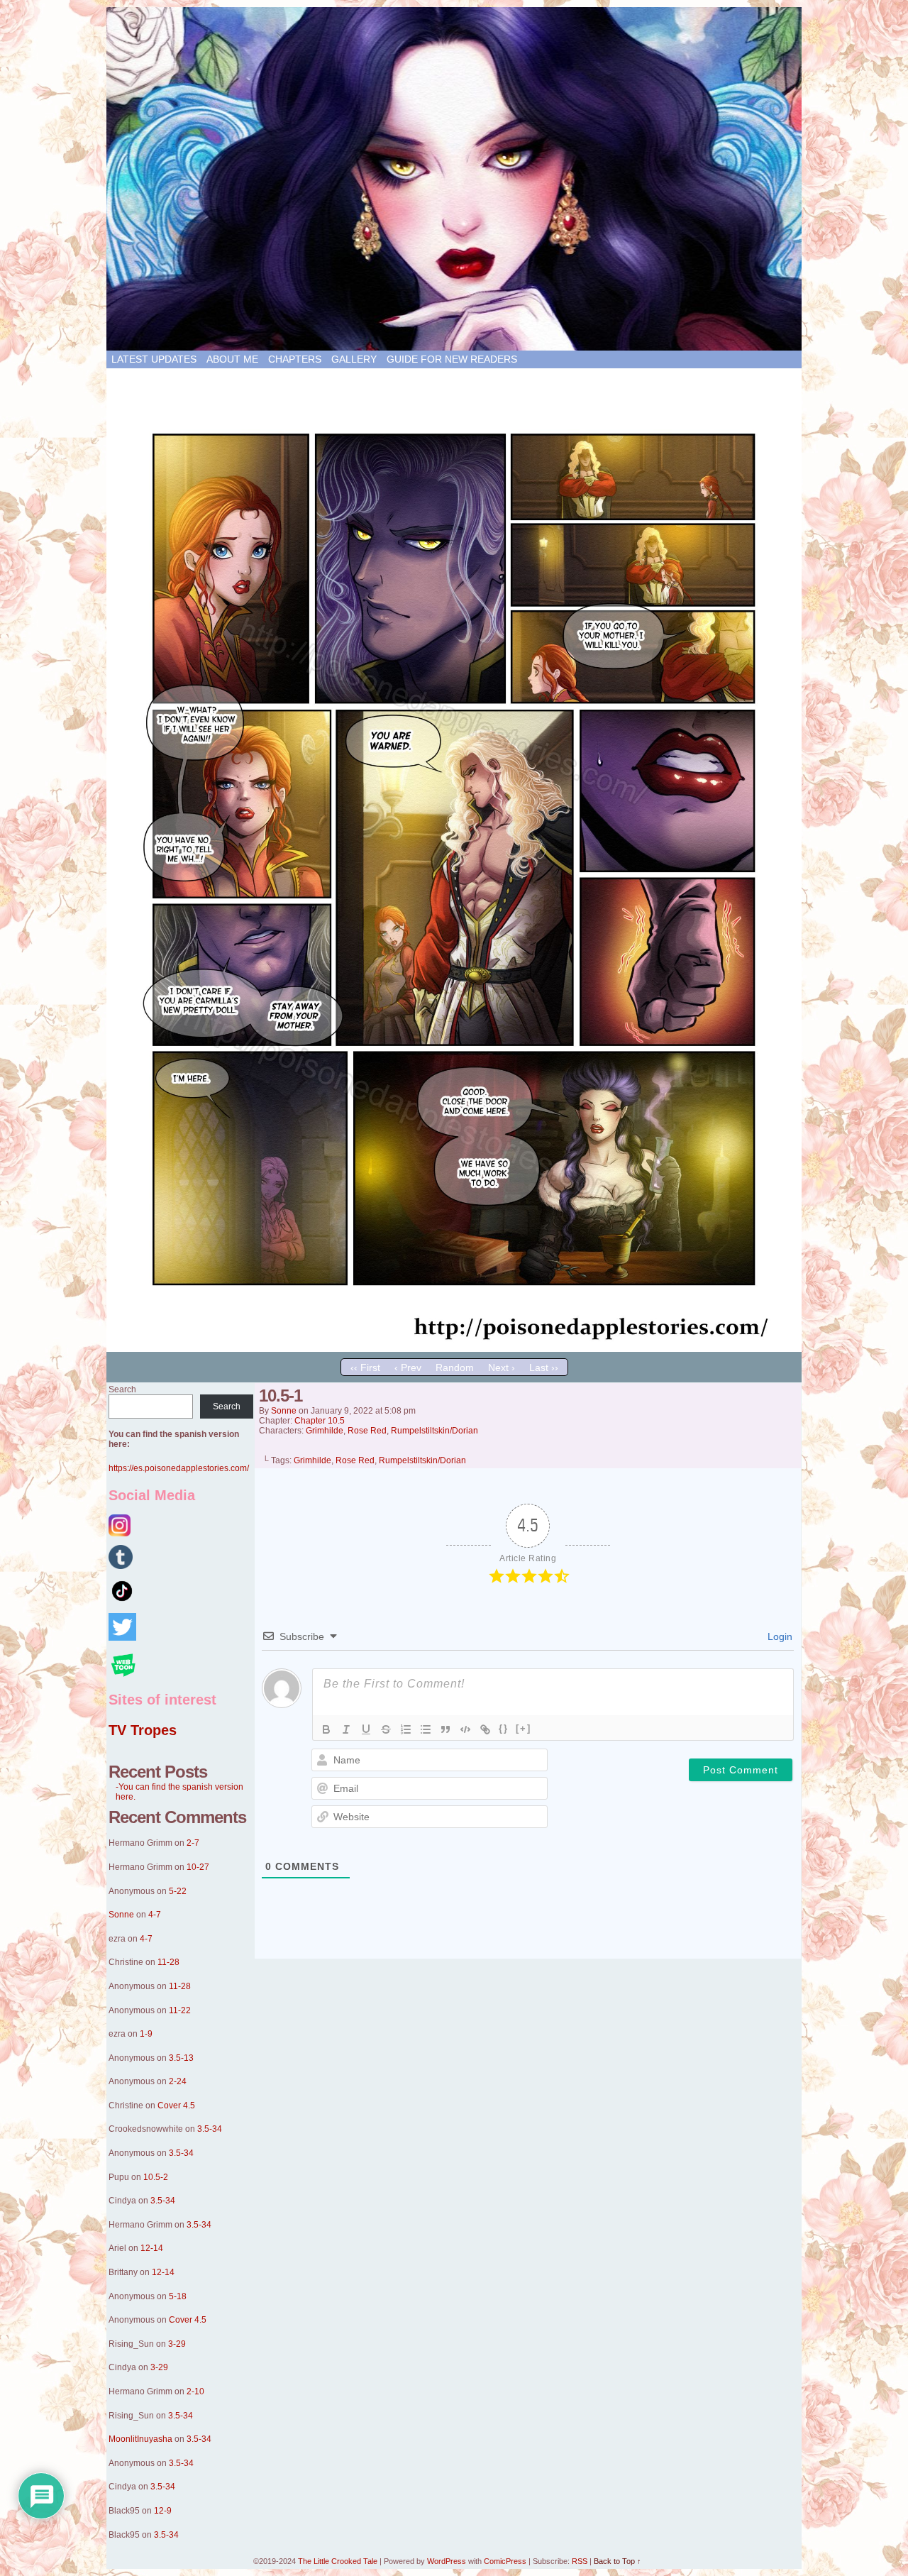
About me (232, 359)
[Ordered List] (406, 1729)
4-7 (155, 1915)
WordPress (447, 2561)
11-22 (180, 2010)
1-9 (146, 2034)
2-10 (195, 2391)
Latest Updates (154, 359)
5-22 (178, 1891)
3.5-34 (210, 2129)
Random (455, 1367)
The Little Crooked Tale (338, 2561)
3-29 (177, 2344)
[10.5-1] (454, 1348)
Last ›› (544, 1367)
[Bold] (326, 1729)
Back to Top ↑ (618, 2561)
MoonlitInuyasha (140, 2439)
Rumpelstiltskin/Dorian (434, 1431)
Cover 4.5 (176, 2106)
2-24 (178, 2081)
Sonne (121, 1915)
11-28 (168, 1962)
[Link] (485, 1729)
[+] (524, 1728)
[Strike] (386, 1729)
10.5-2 (156, 2177)
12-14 (152, 2248)
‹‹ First (365, 1367)
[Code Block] (465, 1729)
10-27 (198, 1867)
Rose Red (367, 1431)
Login (779, 1636)
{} (504, 1728)
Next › (502, 1367)
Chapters (295, 359)
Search (122, 1389)
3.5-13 (181, 2058)
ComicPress (505, 2561)
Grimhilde (325, 1431)
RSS (580, 2561)
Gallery (354, 359)
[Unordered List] (426, 1729)
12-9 (163, 2511)
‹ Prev (408, 1367)
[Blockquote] (445, 1729)
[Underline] (366, 1729)
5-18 (178, 2296)
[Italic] (346, 1729)
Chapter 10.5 (320, 1421)
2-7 (193, 1843)
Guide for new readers (452, 359)
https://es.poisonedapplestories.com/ (179, 1468)
